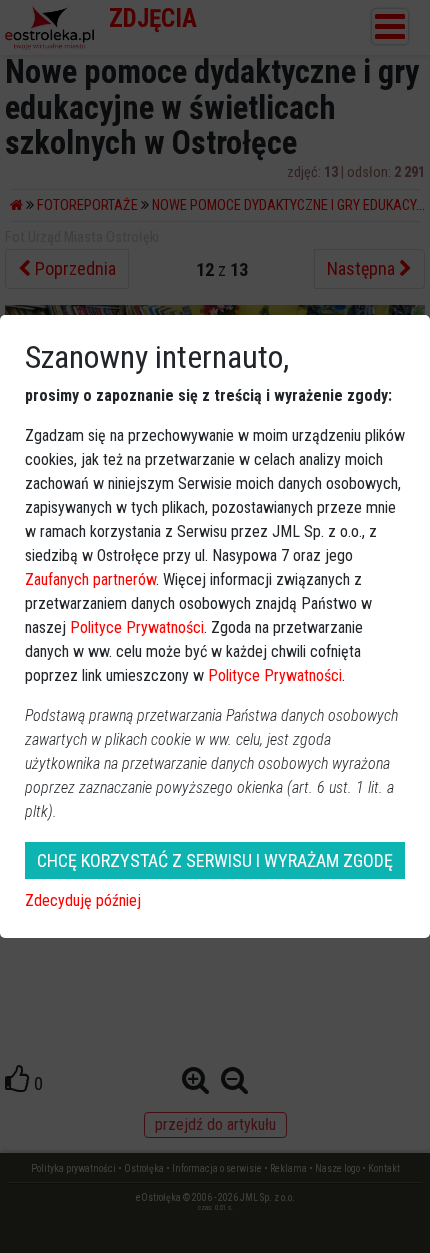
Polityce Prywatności (137, 627)
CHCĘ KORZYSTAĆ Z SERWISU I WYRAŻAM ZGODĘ (215, 860)
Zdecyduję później (83, 900)
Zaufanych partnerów (90, 579)
